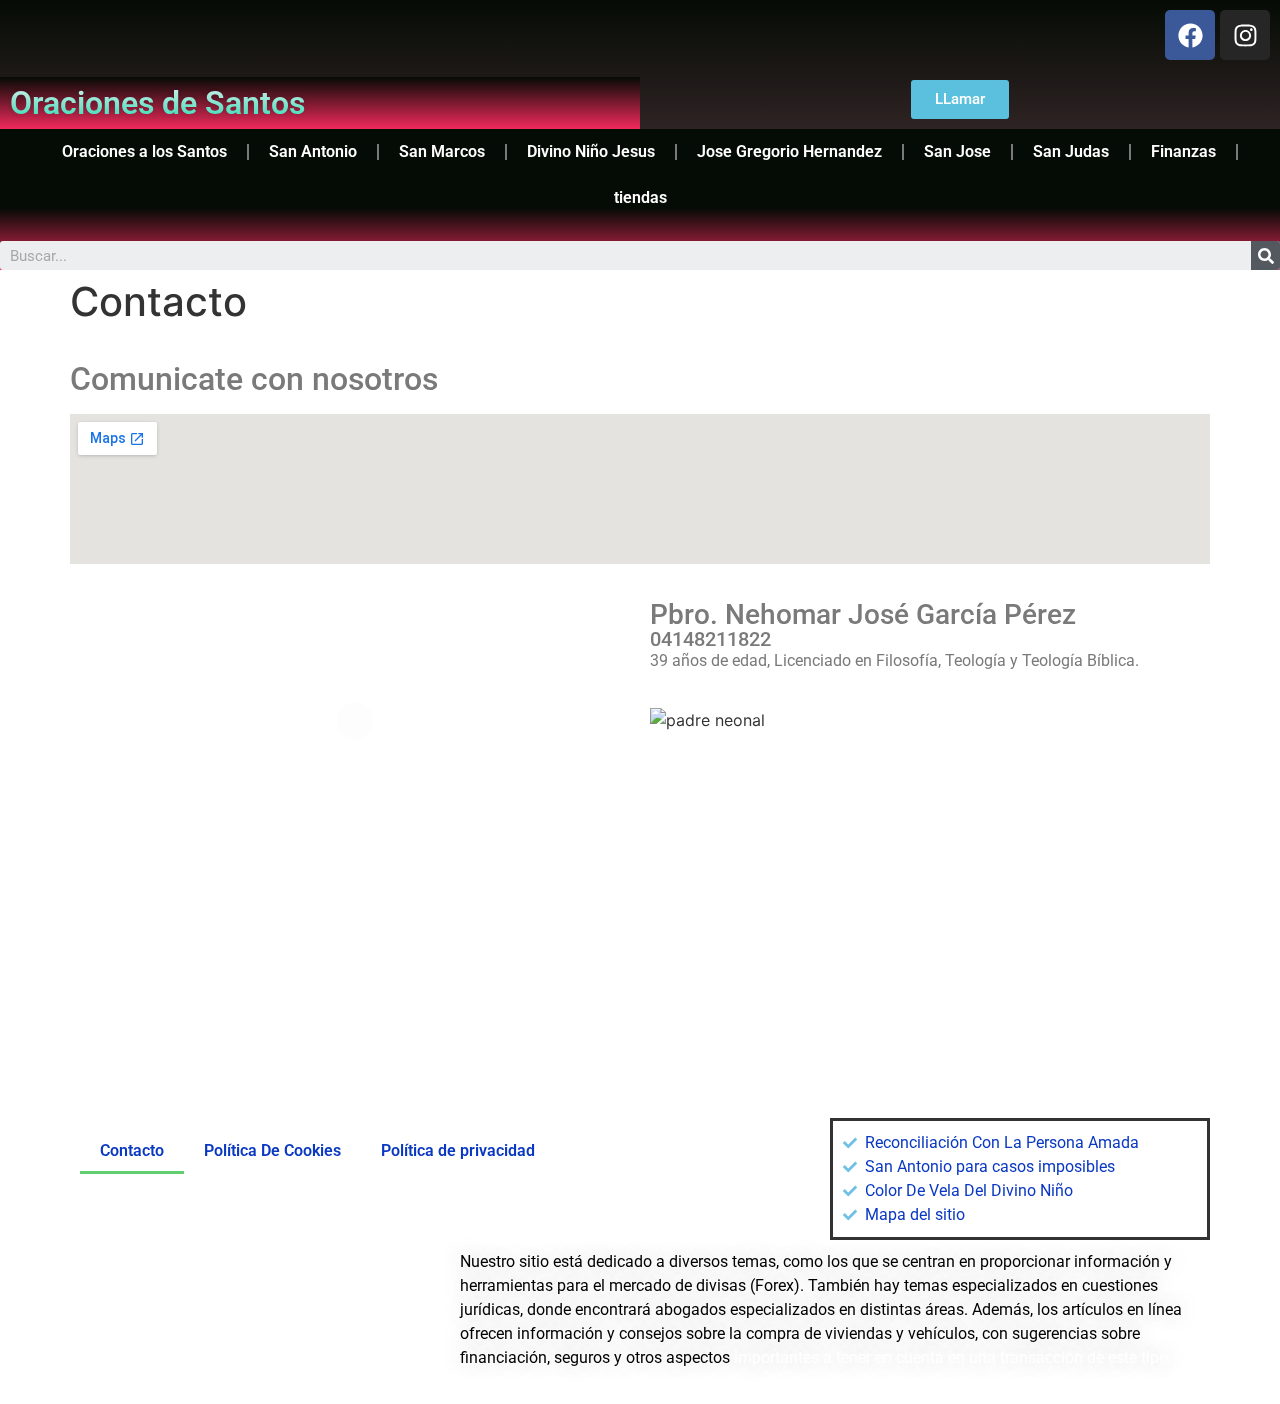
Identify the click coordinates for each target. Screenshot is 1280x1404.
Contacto (132, 1150)
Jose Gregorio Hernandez (789, 151)
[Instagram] (1245, 35)
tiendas (640, 197)
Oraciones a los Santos (144, 151)
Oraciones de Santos (157, 103)
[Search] (1265, 255)
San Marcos (442, 151)
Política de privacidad (458, 1150)
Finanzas (1183, 151)
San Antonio (313, 151)
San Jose (957, 151)
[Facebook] (1190, 35)
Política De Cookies (272, 1150)
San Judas (1071, 151)
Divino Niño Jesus (591, 151)
